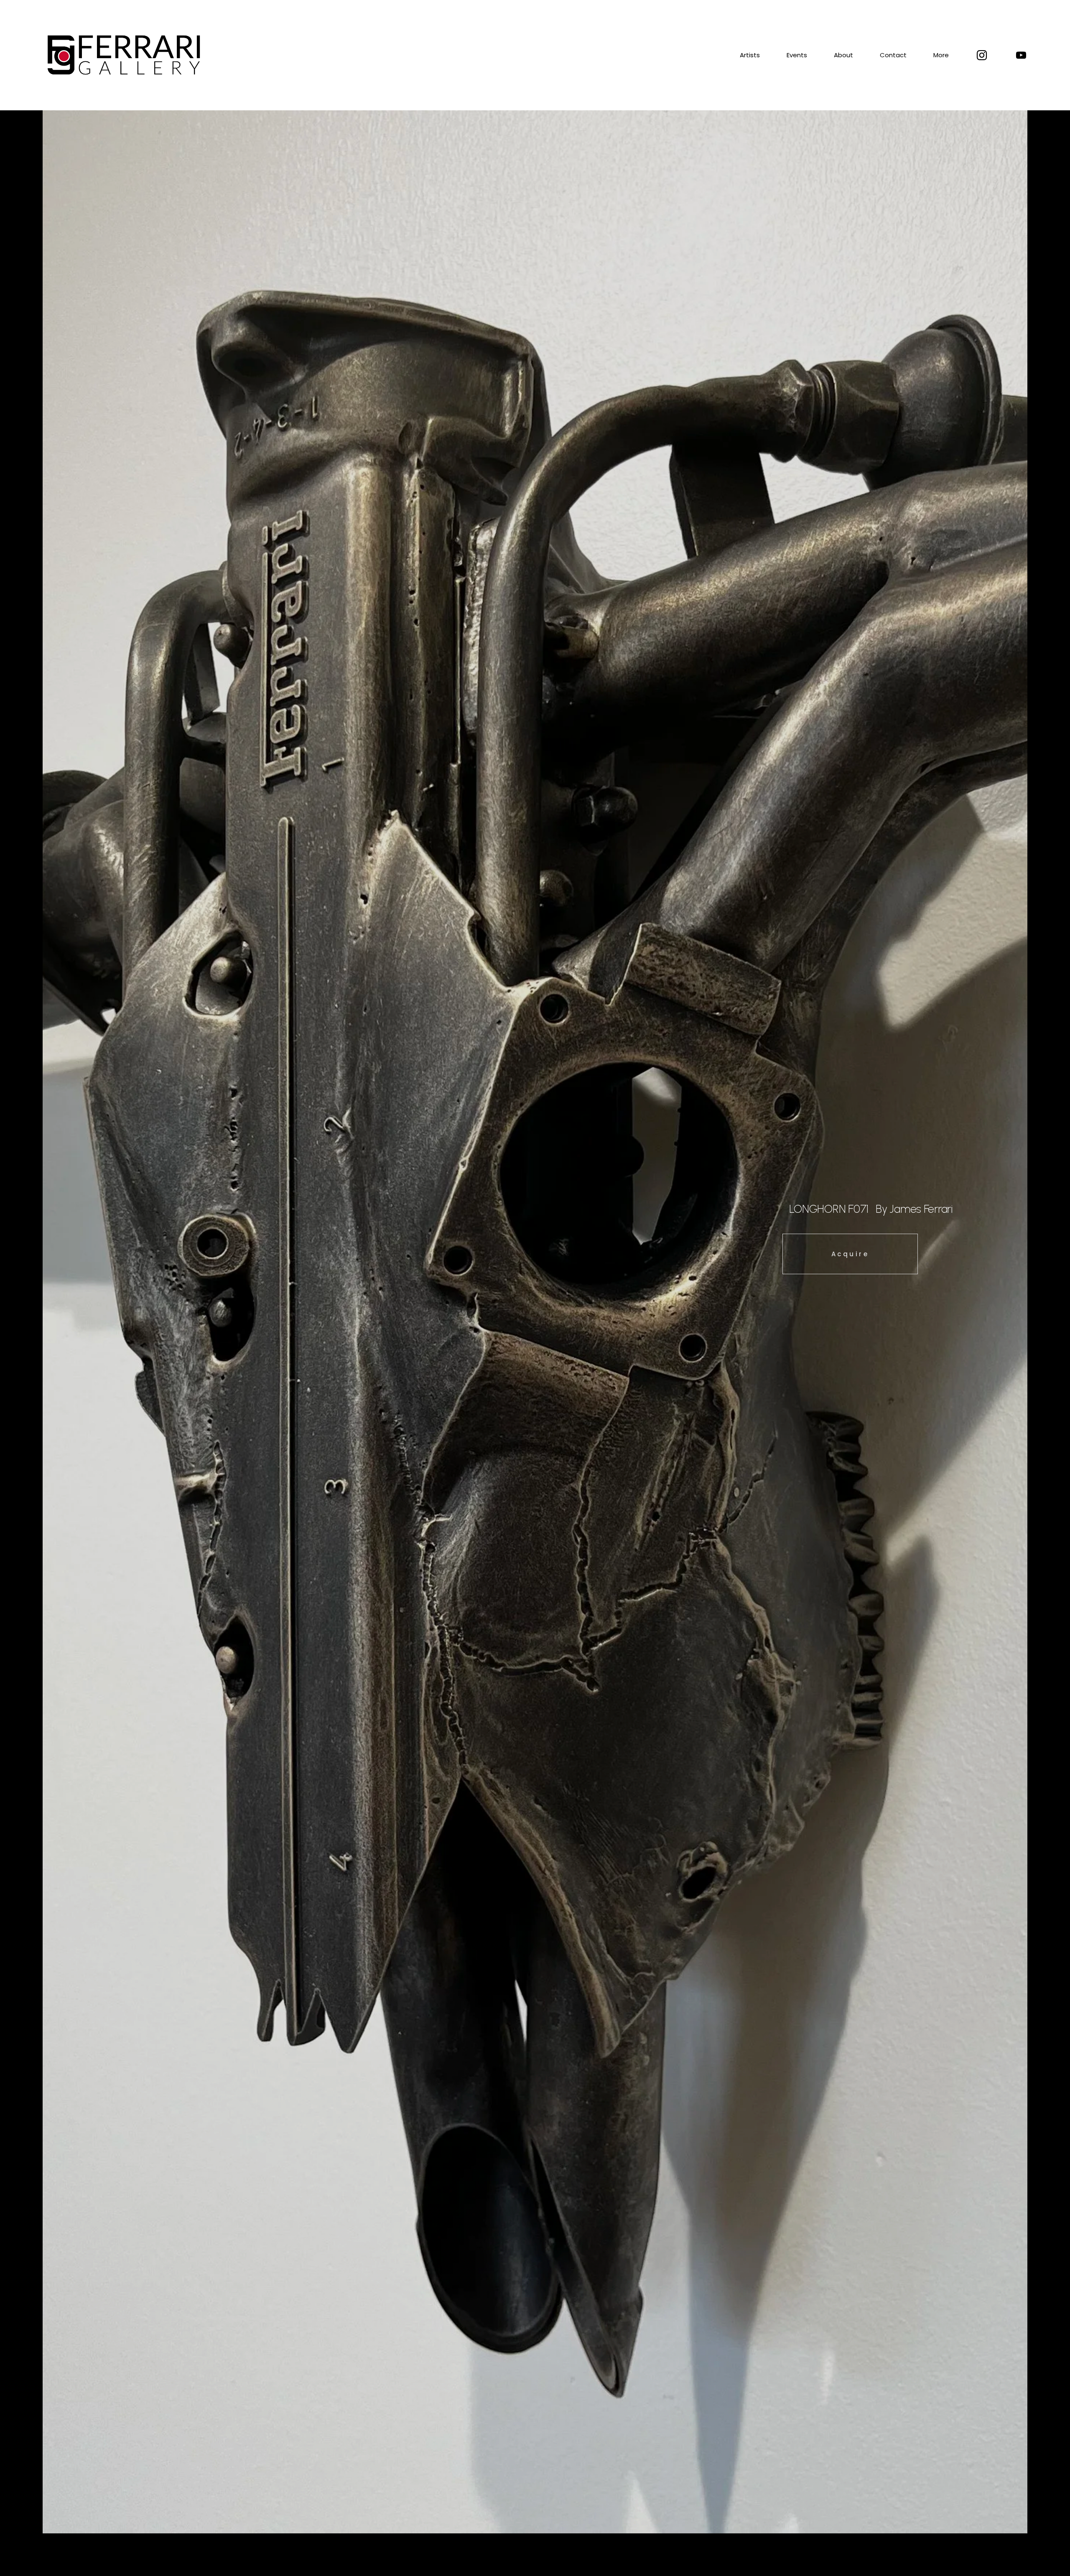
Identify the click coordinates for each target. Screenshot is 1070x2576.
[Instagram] (982, 55)
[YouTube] (1021, 55)
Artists (750, 55)
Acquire (850, 1254)
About (843, 55)
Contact (893, 55)
